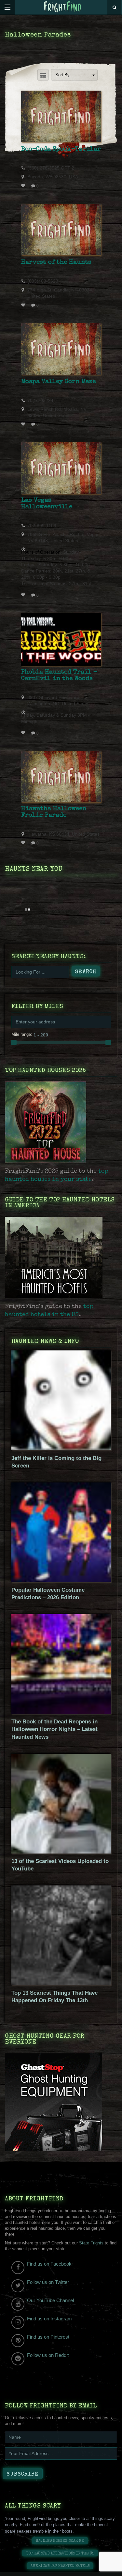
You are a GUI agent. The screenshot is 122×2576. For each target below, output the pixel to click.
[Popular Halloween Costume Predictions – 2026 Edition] (61, 1581)
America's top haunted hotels (60, 2566)
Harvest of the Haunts (56, 262)
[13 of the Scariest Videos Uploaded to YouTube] (61, 1852)
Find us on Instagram (49, 2319)
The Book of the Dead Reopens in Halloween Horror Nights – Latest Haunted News (54, 1729)
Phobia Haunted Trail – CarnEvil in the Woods (59, 676)
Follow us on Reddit (48, 2355)
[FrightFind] (63, 7)
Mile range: (22, 1034)
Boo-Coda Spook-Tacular (61, 149)
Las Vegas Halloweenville (47, 504)
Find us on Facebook (49, 2264)
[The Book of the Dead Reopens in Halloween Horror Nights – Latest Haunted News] (61, 1712)
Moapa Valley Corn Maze (58, 382)
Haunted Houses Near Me (60, 2541)
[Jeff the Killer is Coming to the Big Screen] (61, 1449)
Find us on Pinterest (48, 2337)
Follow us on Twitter (48, 2282)
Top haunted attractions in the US (60, 2554)
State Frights (91, 2243)
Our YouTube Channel (50, 2300)
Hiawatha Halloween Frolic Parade (54, 812)
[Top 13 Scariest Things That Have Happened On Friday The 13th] (61, 1984)
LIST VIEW (43, 75)
